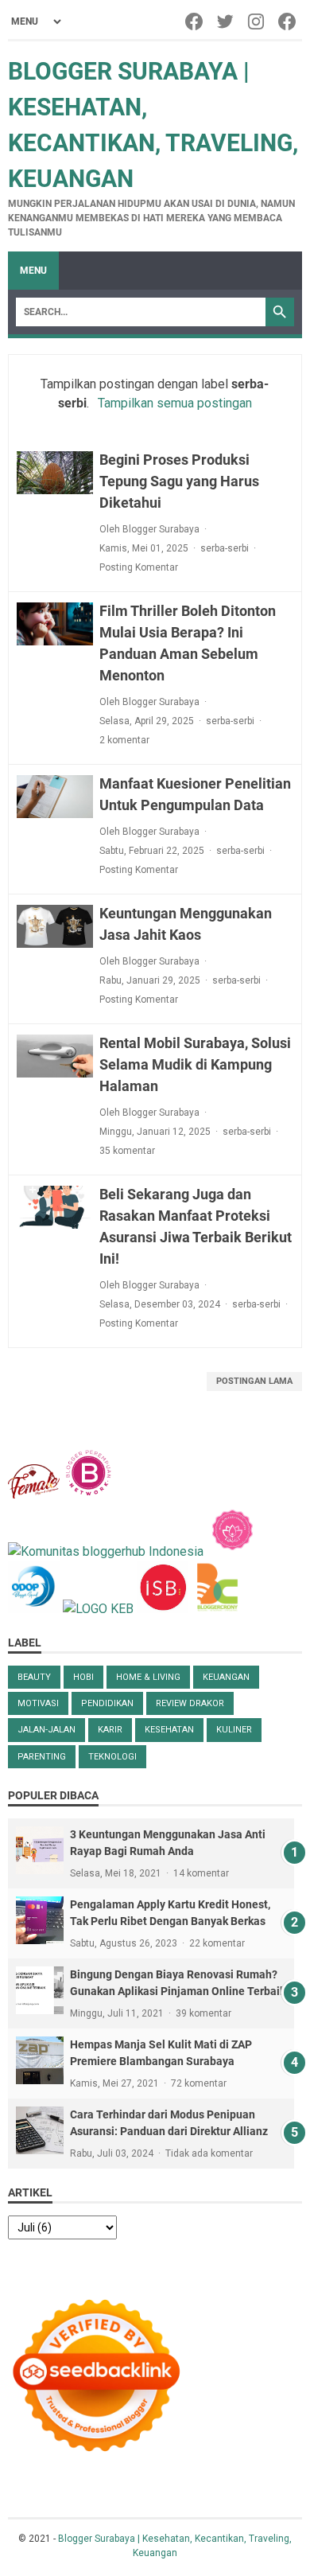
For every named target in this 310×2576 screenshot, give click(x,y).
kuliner (234, 1730)
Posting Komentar (139, 567)
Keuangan (226, 1677)
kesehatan (169, 1730)
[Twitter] (226, 21)
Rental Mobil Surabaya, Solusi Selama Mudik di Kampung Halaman (195, 1064)
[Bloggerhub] (106, 1551)
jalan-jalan (46, 1730)
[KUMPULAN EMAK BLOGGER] (98, 1609)
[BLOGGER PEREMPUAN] (89, 1494)
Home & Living (148, 1677)
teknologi (112, 1757)
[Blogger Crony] (217, 1609)
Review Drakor (190, 1703)
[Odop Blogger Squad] (35, 1609)
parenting (42, 1757)
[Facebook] (195, 21)
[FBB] (34, 1494)
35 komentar (127, 1151)
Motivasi (38, 1703)
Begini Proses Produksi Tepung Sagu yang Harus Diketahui (179, 481)
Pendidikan (107, 1703)
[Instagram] (257, 21)
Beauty (34, 1677)
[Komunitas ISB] (163, 1609)
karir (110, 1730)
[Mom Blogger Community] (232, 1551)
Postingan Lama (254, 1381)
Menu (33, 271)
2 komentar (124, 740)
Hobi (83, 1677)
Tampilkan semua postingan (174, 403)
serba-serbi (225, 548)
